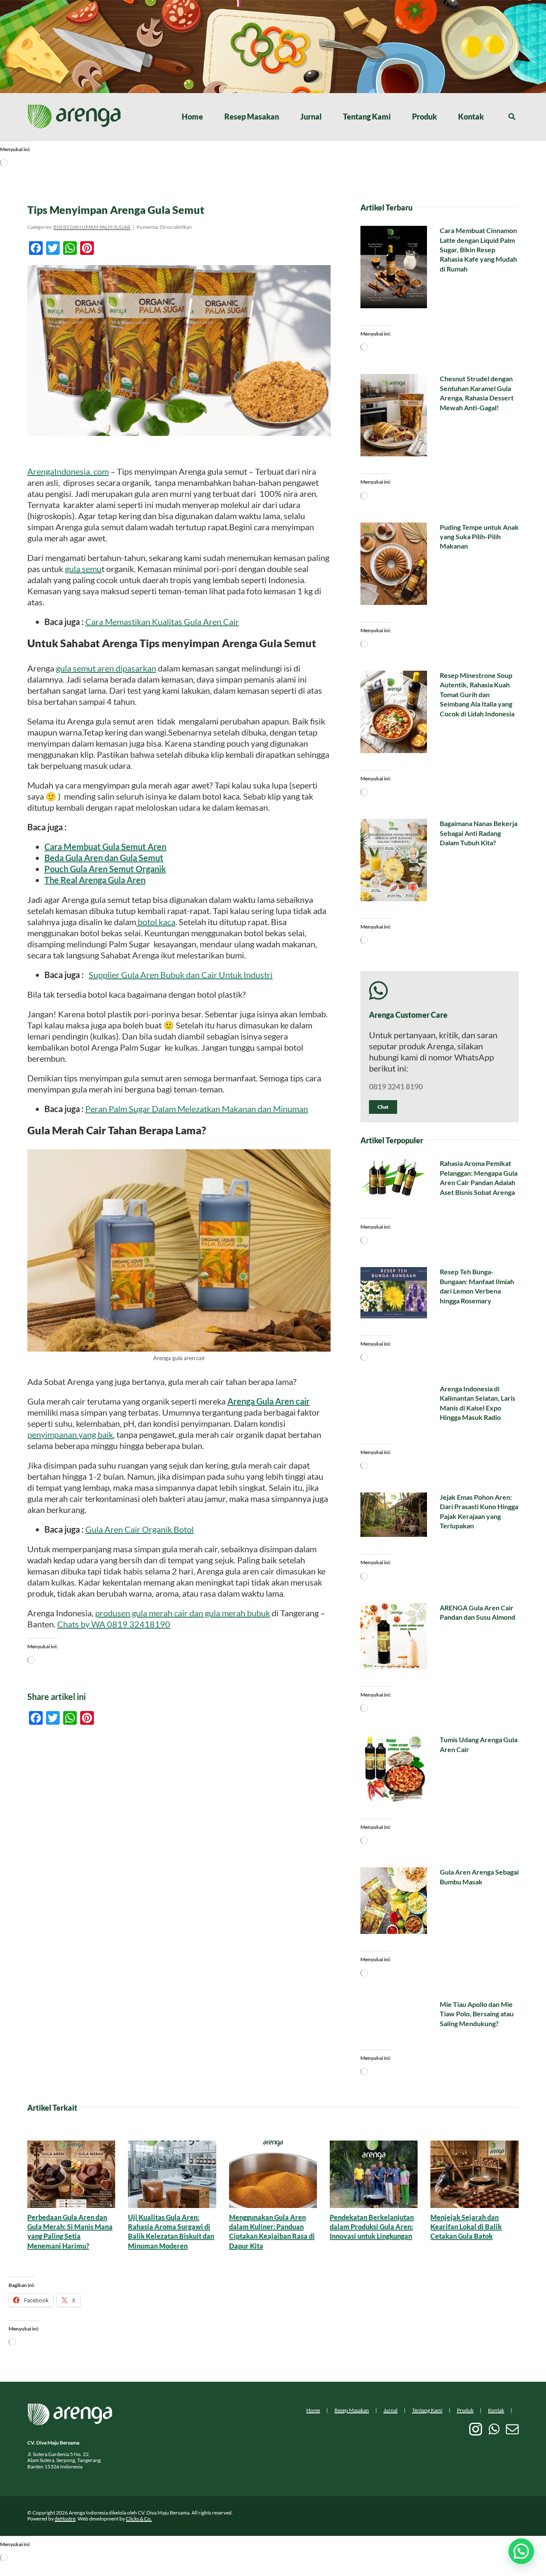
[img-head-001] (74, 108)
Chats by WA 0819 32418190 (114, 1624)
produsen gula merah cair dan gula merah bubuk (183, 1613)
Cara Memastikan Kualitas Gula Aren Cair (162, 622)
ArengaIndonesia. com (68, 471)
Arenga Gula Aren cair (269, 1401)
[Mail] (512, 2429)
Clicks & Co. (139, 2519)
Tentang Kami (427, 2410)
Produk (465, 2410)
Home (313, 2410)
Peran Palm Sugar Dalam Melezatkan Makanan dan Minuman (197, 1109)
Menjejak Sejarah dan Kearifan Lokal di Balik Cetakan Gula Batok (466, 2227)
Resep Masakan (352, 2410)
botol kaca (156, 922)
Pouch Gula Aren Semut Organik (105, 869)
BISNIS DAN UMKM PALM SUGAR (92, 227)
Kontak (496, 2410)
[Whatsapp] (494, 2429)
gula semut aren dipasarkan (106, 668)
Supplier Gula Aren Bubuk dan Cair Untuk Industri (181, 975)
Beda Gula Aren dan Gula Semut (104, 858)
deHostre (65, 2519)
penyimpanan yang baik (70, 1434)
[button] (521, 2551)
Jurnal (391, 2410)
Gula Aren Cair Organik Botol (139, 1529)
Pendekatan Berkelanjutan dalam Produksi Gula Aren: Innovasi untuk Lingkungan (372, 2227)
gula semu (83, 569)
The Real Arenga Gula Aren (95, 880)
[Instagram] (476, 2429)
